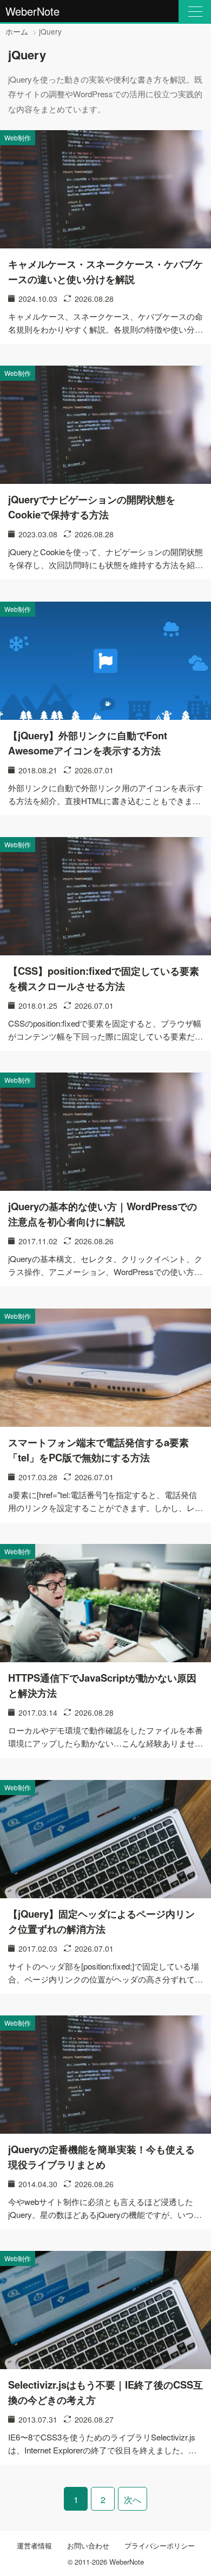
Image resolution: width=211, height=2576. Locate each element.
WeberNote (32, 11)
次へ (133, 2500)
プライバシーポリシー (160, 2545)
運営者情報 (34, 2545)
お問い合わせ (88, 2545)
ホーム (17, 31)
